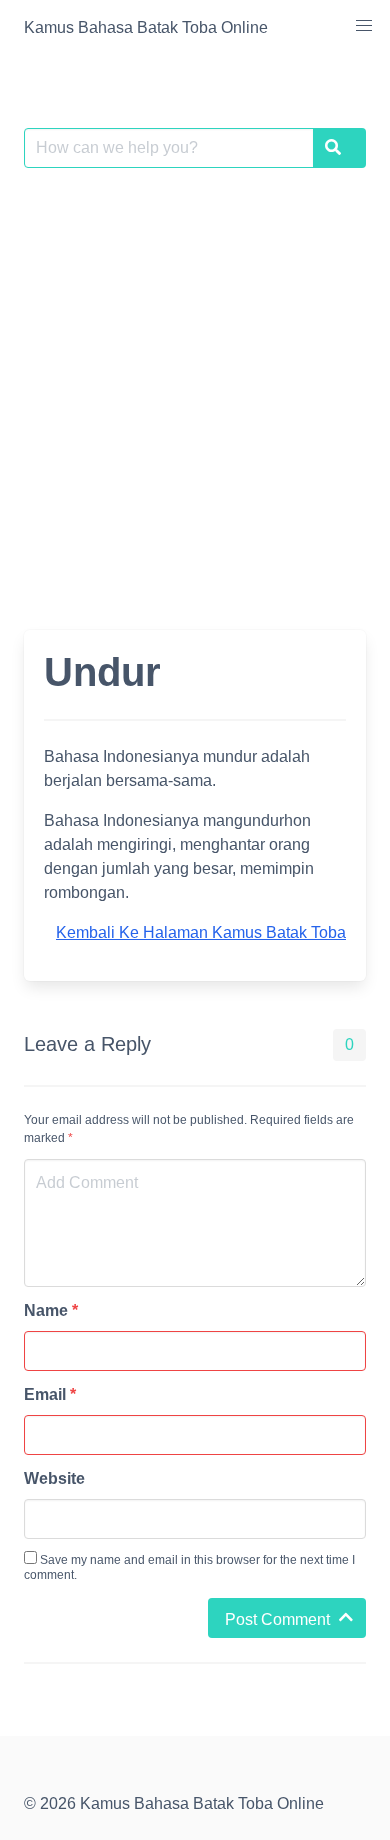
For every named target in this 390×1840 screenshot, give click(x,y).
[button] (364, 26)
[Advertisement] (195, 387)
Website (54, 1478)
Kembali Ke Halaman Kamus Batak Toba (201, 932)
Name (51, 1310)
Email (50, 1394)
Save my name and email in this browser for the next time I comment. (189, 1567)
